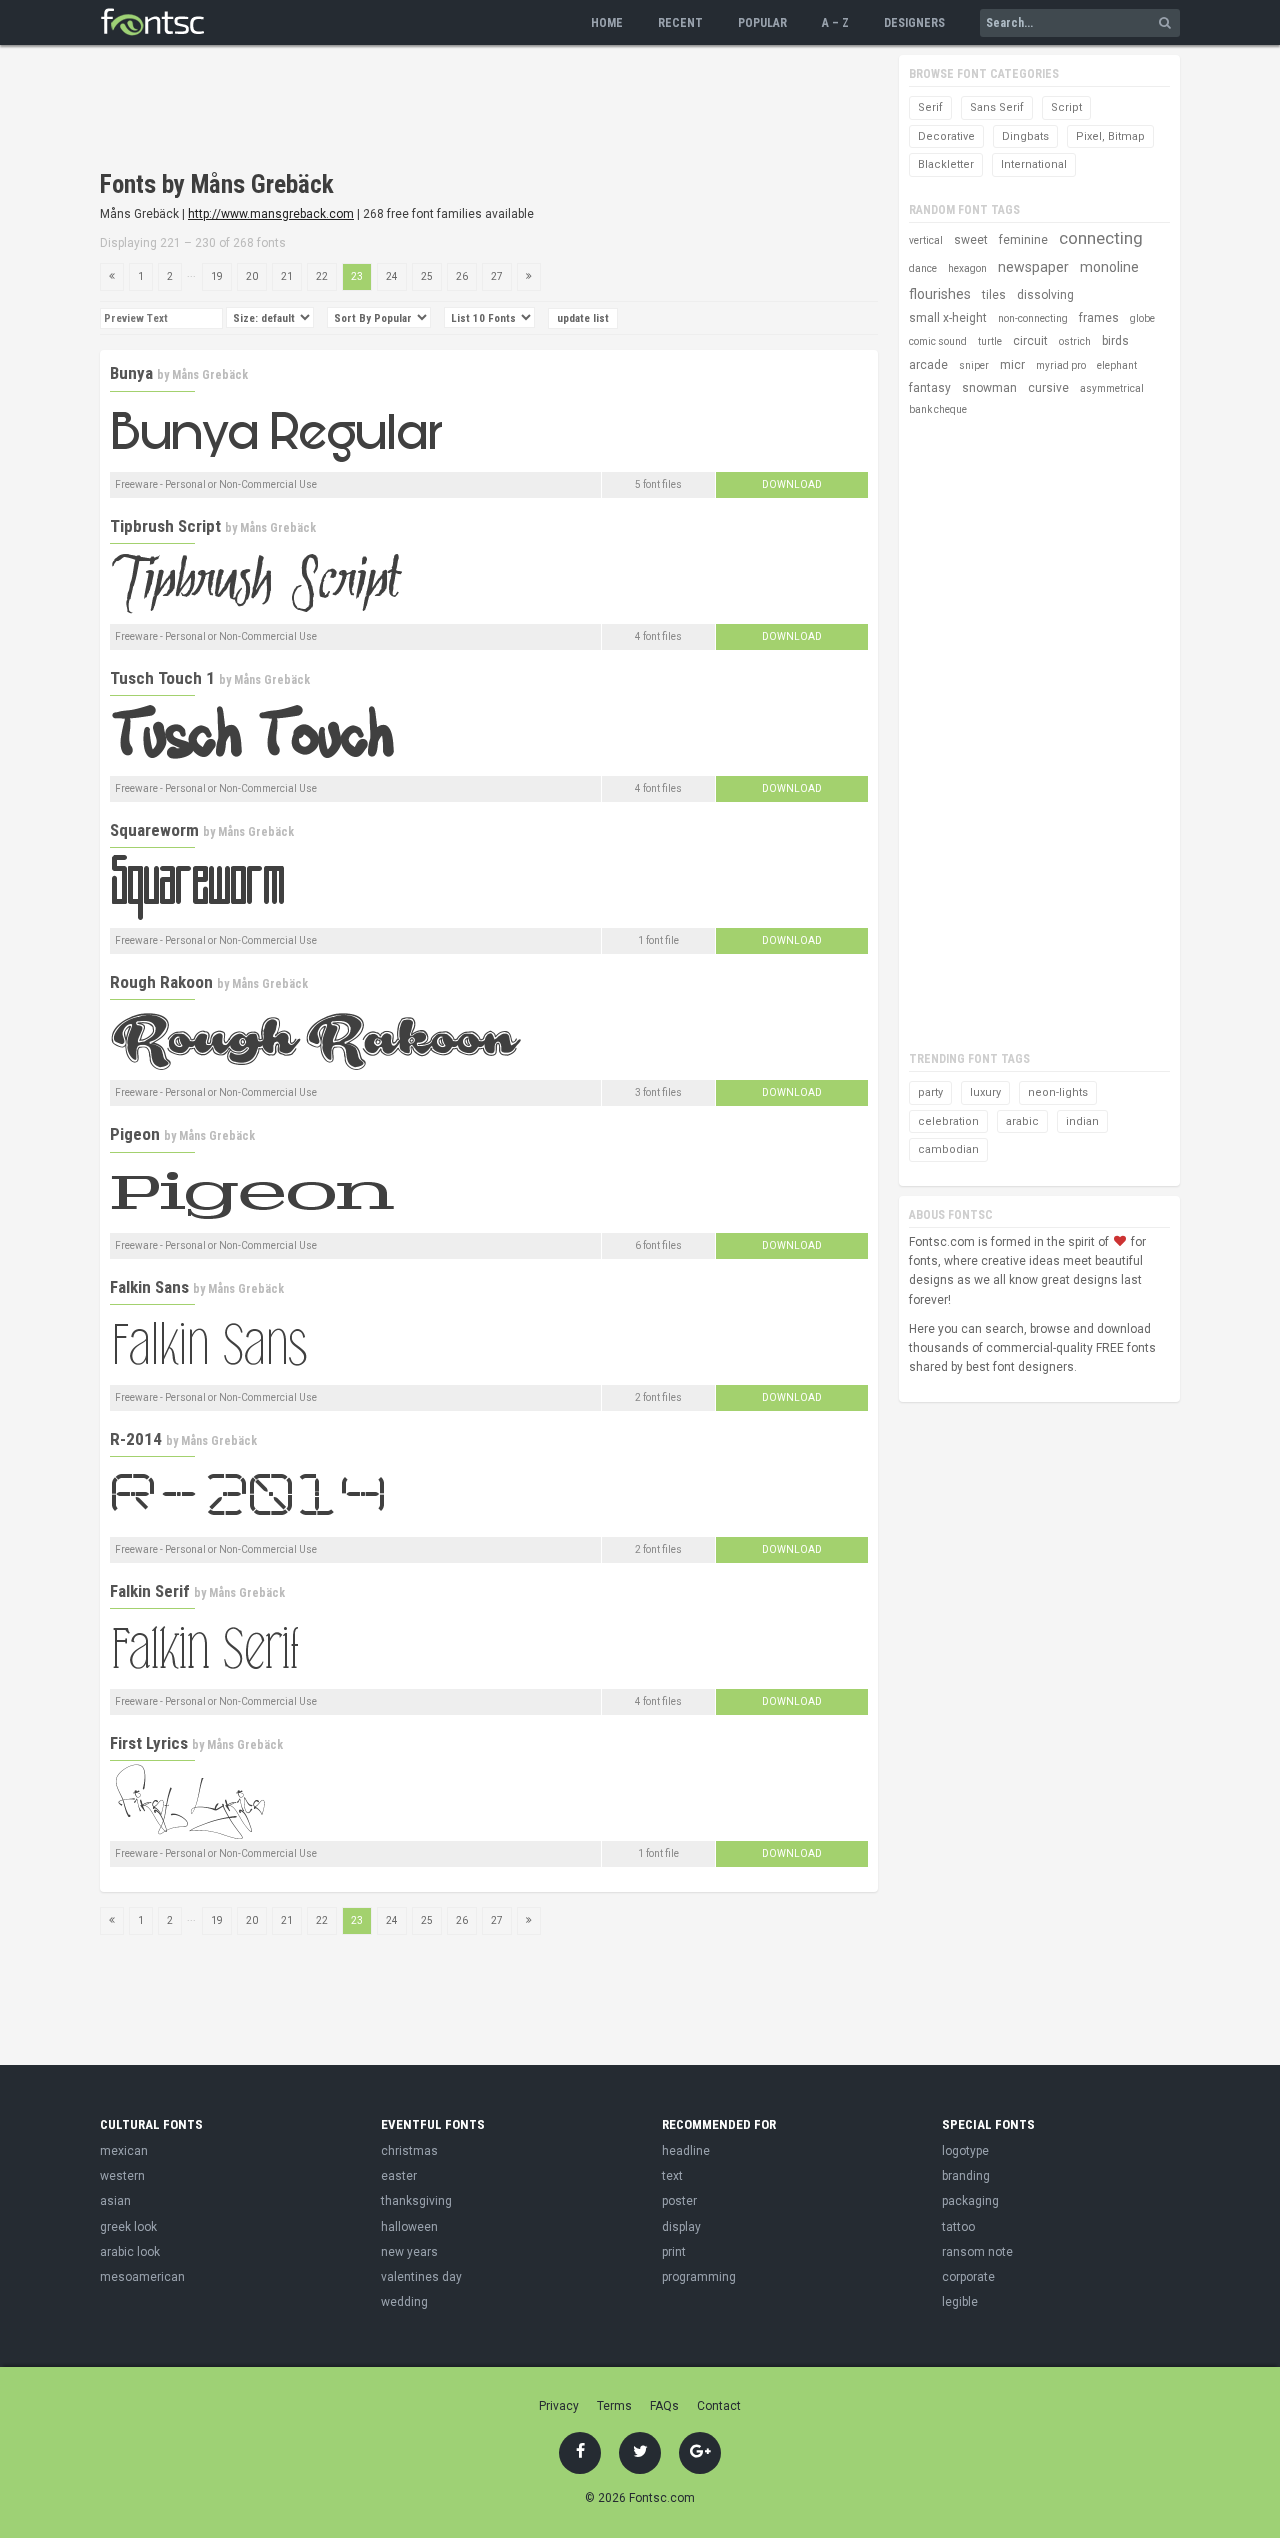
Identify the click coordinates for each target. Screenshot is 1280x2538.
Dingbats (1025, 136)
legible (960, 2302)
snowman (989, 388)
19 (217, 276)
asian (115, 2201)
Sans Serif (997, 107)
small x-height (948, 318)
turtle (990, 341)
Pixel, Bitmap (1110, 136)
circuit (1030, 341)
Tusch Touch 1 (162, 678)
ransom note (977, 2252)
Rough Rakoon (161, 982)
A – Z (835, 23)
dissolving (1045, 295)
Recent (680, 23)
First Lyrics (149, 1743)
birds (1115, 341)
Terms (614, 2406)
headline (686, 2151)
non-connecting (1033, 318)
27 (497, 276)
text (672, 2176)
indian (1082, 1121)
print (674, 2252)
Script (1066, 107)
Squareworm (154, 830)
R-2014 (136, 1439)
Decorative (946, 136)
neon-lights (1058, 1092)
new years (409, 2252)
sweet (971, 240)
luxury (985, 1092)
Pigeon (135, 1134)
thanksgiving (416, 2201)
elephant (1117, 365)
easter (399, 2176)
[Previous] (112, 277)
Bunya (131, 373)
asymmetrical (1112, 388)
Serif (930, 107)
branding (966, 2176)
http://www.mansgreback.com (271, 214)
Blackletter (946, 164)
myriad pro (1061, 365)
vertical (926, 240)
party (930, 1092)
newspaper (1033, 267)
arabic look (130, 2252)
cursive (1048, 388)
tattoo (958, 2227)
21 (287, 276)
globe (1142, 318)
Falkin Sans (149, 1287)
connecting (1101, 238)
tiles (994, 295)
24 (392, 276)
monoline (1109, 267)
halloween (409, 2227)
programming (699, 2277)
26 (462, 276)
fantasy (930, 388)
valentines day (421, 2277)
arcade (928, 365)
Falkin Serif (150, 1591)
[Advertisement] (464, 110)
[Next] (529, 277)
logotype (965, 2151)
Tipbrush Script (165, 526)
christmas (409, 2151)
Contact (719, 2406)
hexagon (967, 268)
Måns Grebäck (210, 375)
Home (607, 23)
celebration (948, 1121)
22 (322, 276)
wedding (404, 2302)
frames (1099, 318)
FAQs (664, 2406)
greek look (128, 2227)
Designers (914, 23)
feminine (1023, 240)
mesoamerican (142, 2277)
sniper (974, 365)
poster (679, 2201)
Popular (762, 23)
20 (252, 276)
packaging (970, 2201)
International (1034, 164)
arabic (1022, 1121)
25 (427, 276)
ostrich (1075, 341)
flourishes (940, 294)
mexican (124, 2151)
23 (357, 276)
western (122, 2176)
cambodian (948, 1149)
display (681, 2227)
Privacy (559, 2406)
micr (1012, 365)
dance (923, 268)
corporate (968, 2277)
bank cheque (938, 409)
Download (792, 484)
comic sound (938, 341)
